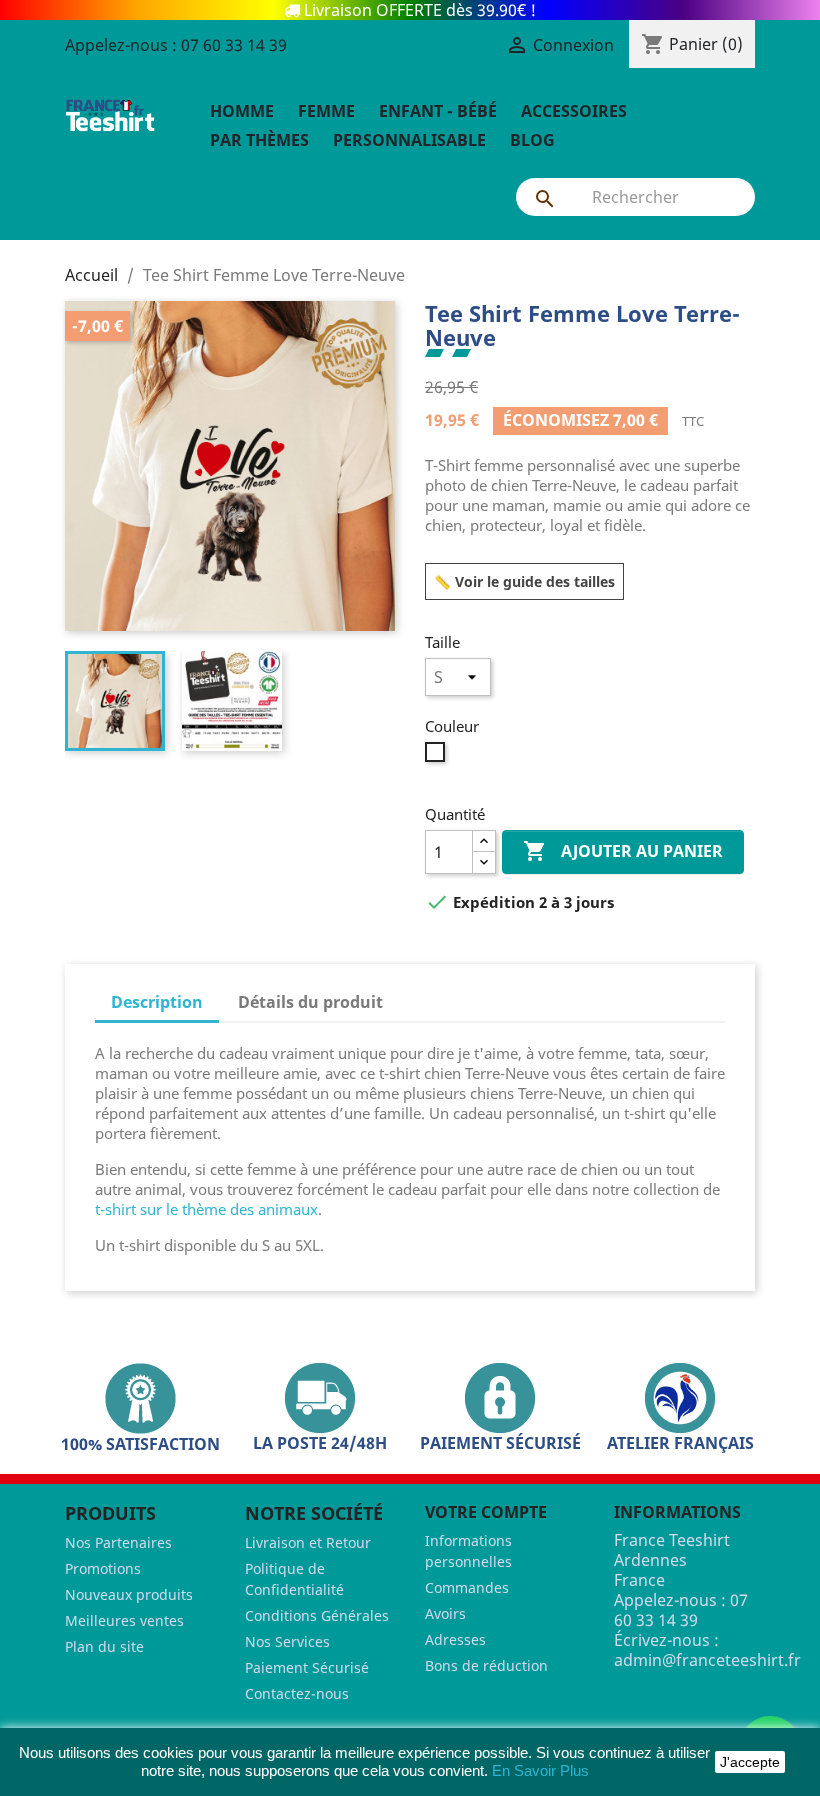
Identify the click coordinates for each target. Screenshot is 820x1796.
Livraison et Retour (308, 1542)
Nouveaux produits (129, 1594)
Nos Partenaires (118, 1542)
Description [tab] (157, 1002)
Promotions (103, 1568)
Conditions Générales (317, 1615)
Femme (326, 111)
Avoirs (445, 1613)
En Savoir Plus (540, 1770)
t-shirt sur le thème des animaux (206, 1209)
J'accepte (750, 1762)
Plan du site (104, 1646)
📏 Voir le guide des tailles (524, 581)
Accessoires (574, 111)
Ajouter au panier (623, 851)
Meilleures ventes (124, 1620)
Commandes (467, 1587)
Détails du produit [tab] (310, 1002)
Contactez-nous (297, 1693)
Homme (242, 111)
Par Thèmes (259, 140)
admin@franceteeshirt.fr (707, 1660)
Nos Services (287, 1641)
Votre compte (486, 1512)
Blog (532, 140)
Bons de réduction (486, 1665)
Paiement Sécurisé (307, 1667)
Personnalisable (409, 140)
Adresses (455, 1639)
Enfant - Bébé (438, 111)
